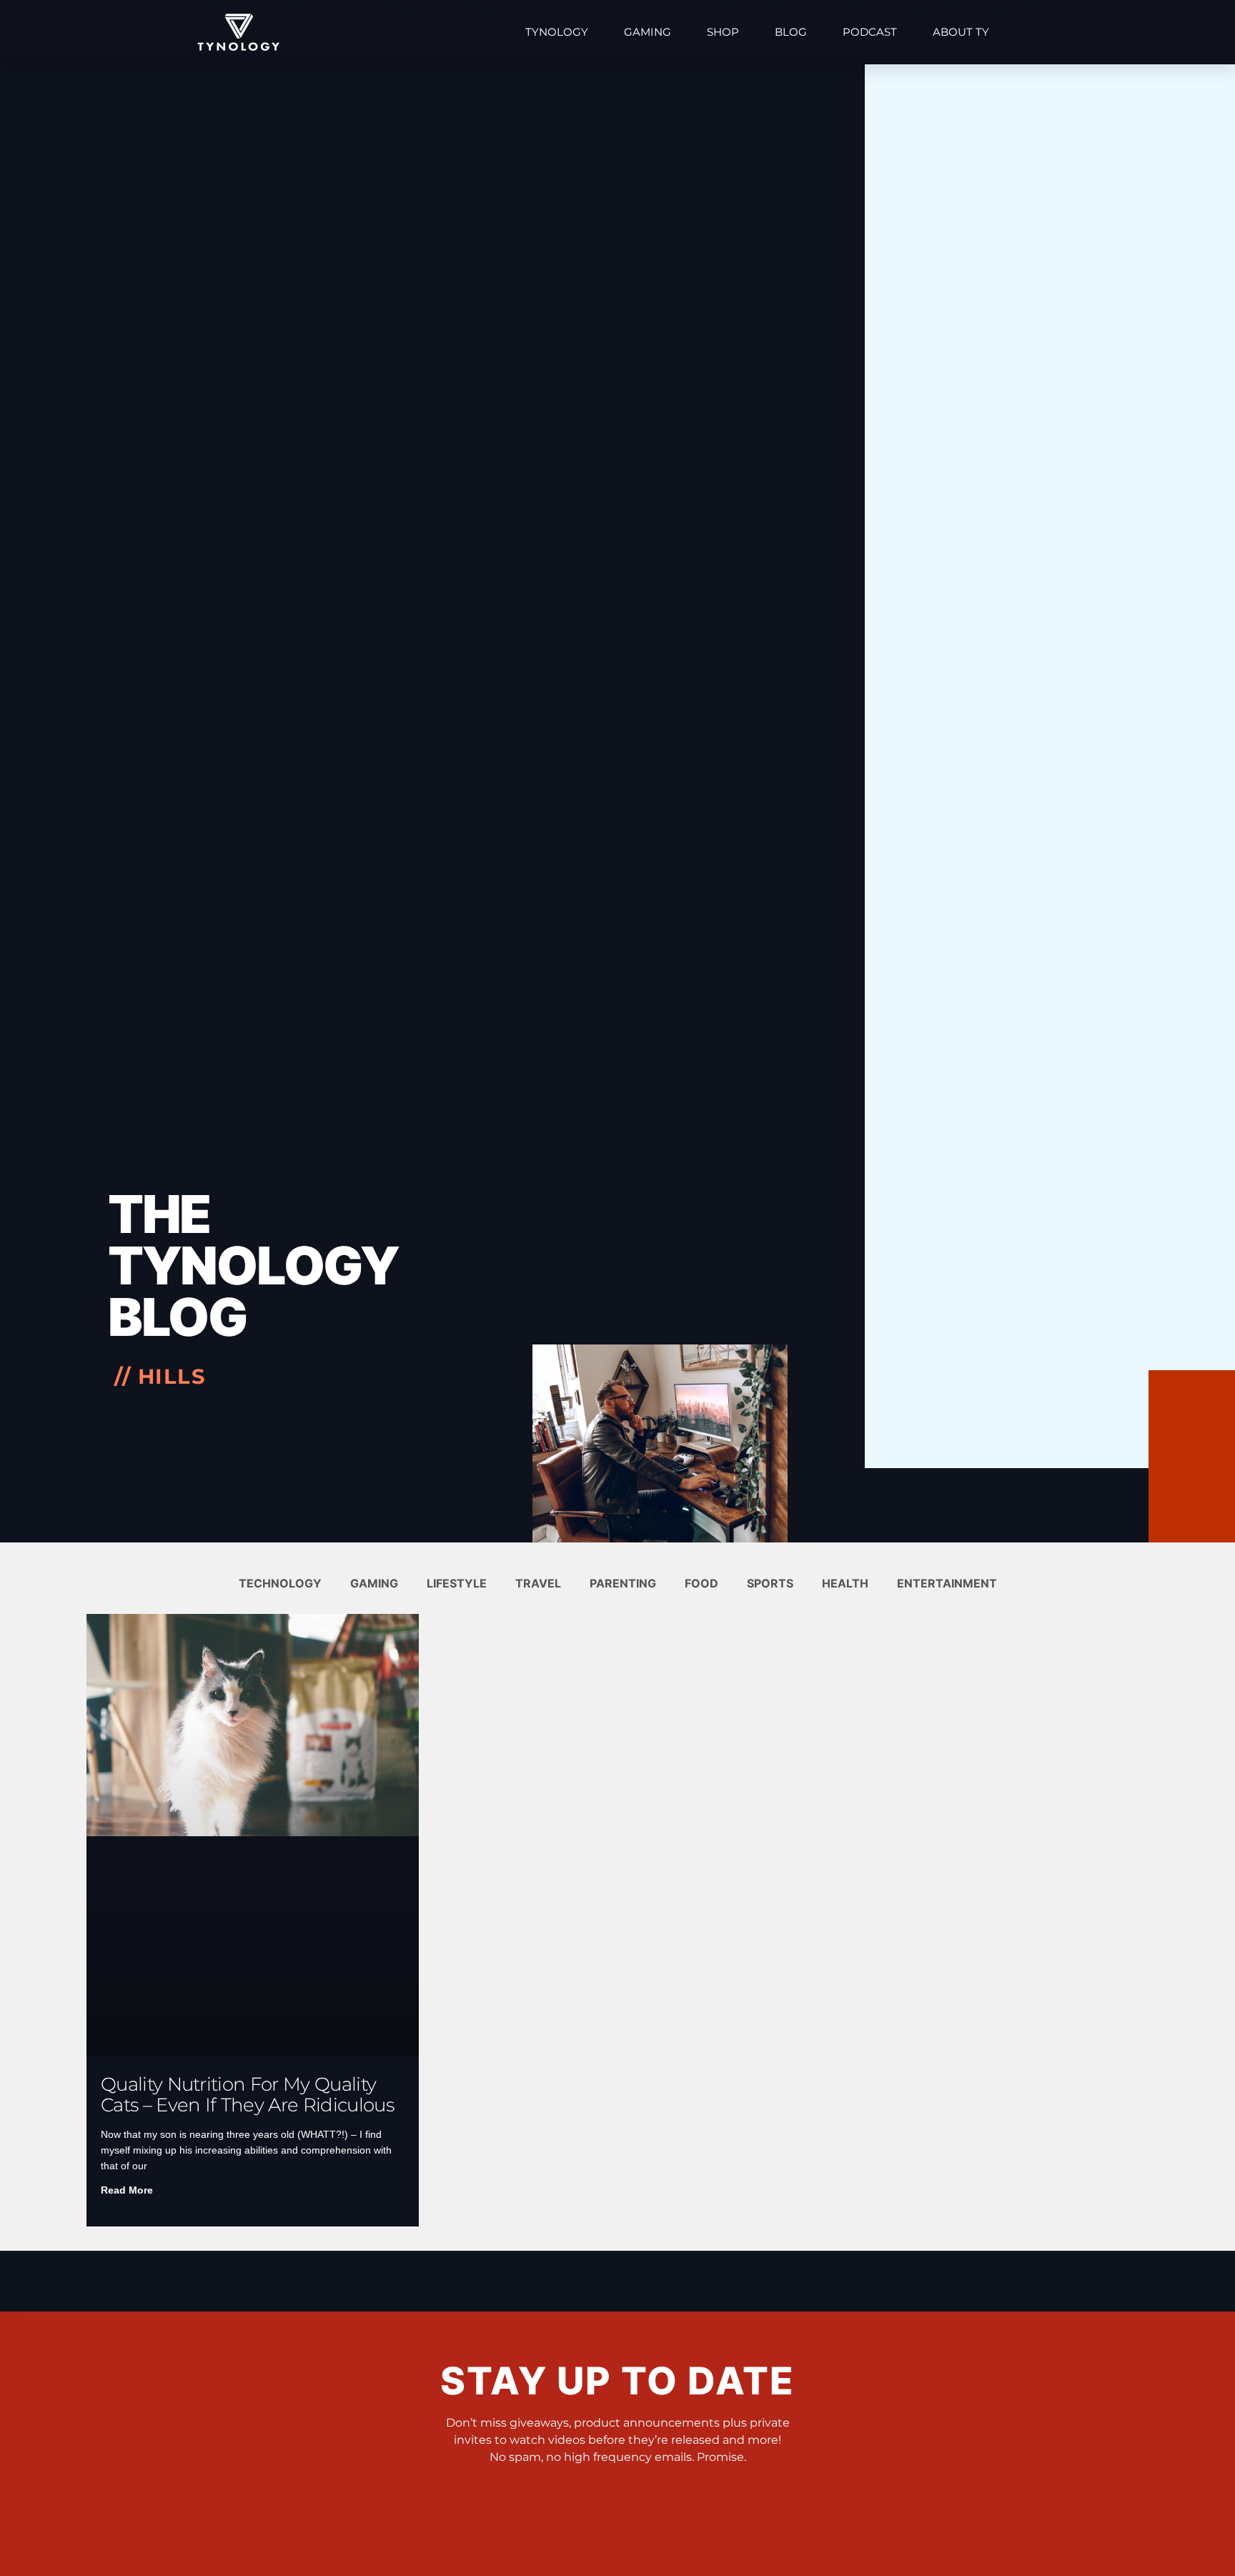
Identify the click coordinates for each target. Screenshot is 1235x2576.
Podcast (870, 32)
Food (701, 1583)
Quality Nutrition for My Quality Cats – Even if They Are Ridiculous (247, 2095)
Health (845, 1583)
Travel (538, 1583)
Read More (127, 2190)
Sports (770, 1583)
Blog (791, 32)
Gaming (648, 32)
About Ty (961, 32)
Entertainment (947, 1583)
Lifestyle (457, 1583)
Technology (280, 1583)
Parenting (623, 1583)
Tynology (557, 32)
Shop (723, 32)
